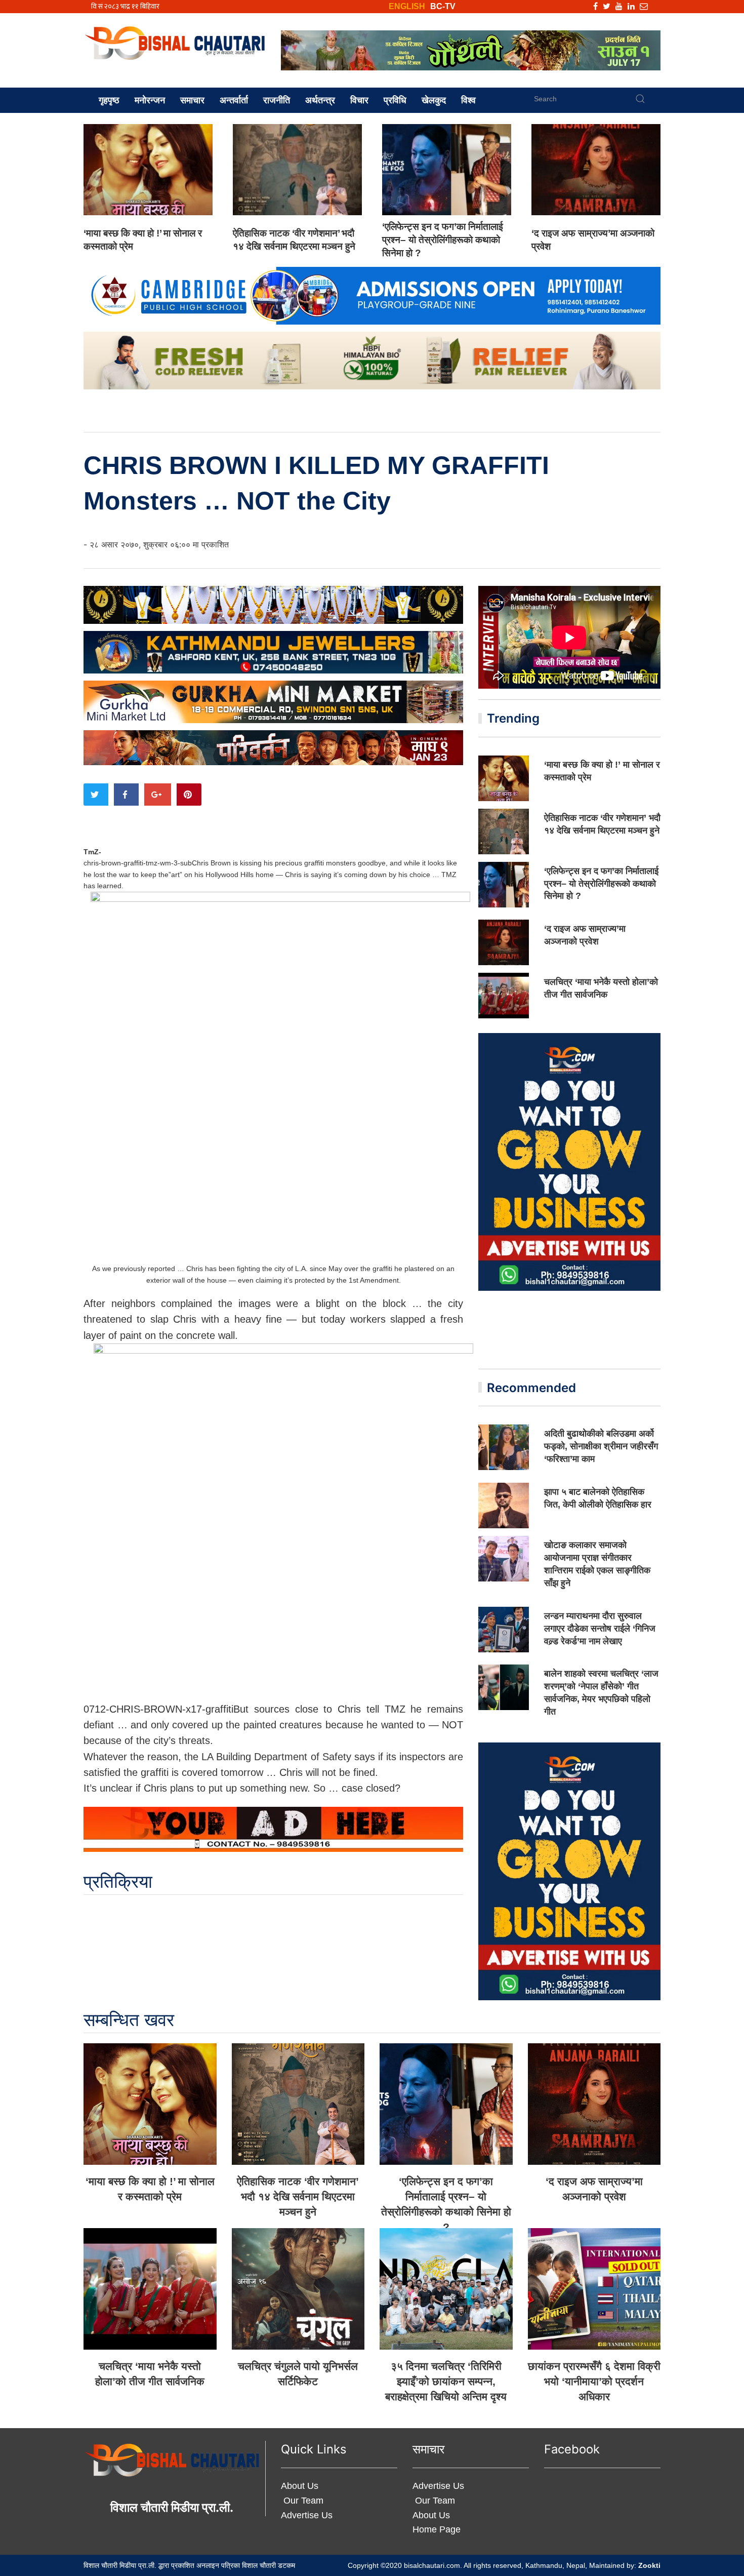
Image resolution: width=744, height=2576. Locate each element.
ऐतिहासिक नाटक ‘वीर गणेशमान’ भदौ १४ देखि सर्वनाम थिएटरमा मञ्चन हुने (298, 2196)
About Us (300, 2486)
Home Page (437, 2529)
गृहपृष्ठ (109, 100)
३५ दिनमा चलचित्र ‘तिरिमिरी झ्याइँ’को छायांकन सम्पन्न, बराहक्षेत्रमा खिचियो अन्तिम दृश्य (446, 2381)
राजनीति (277, 100)
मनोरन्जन (150, 100)
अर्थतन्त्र (320, 100)
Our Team (302, 2501)
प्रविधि (395, 100)
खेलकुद (434, 100)
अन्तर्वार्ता (234, 100)
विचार (359, 100)
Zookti (649, 2565)
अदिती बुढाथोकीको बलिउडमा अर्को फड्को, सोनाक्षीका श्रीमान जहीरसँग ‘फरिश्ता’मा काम (601, 1446)
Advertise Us (307, 2515)
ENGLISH (407, 6)
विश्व (468, 100)
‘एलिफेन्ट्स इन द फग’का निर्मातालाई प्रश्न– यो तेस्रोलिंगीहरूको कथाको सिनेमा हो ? (443, 240)
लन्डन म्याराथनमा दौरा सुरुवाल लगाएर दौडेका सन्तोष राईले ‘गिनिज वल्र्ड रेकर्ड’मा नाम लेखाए (600, 1629)
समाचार (192, 100)
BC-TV (443, 6)
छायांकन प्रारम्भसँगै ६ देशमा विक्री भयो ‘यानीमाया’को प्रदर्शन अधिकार (594, 2381)
